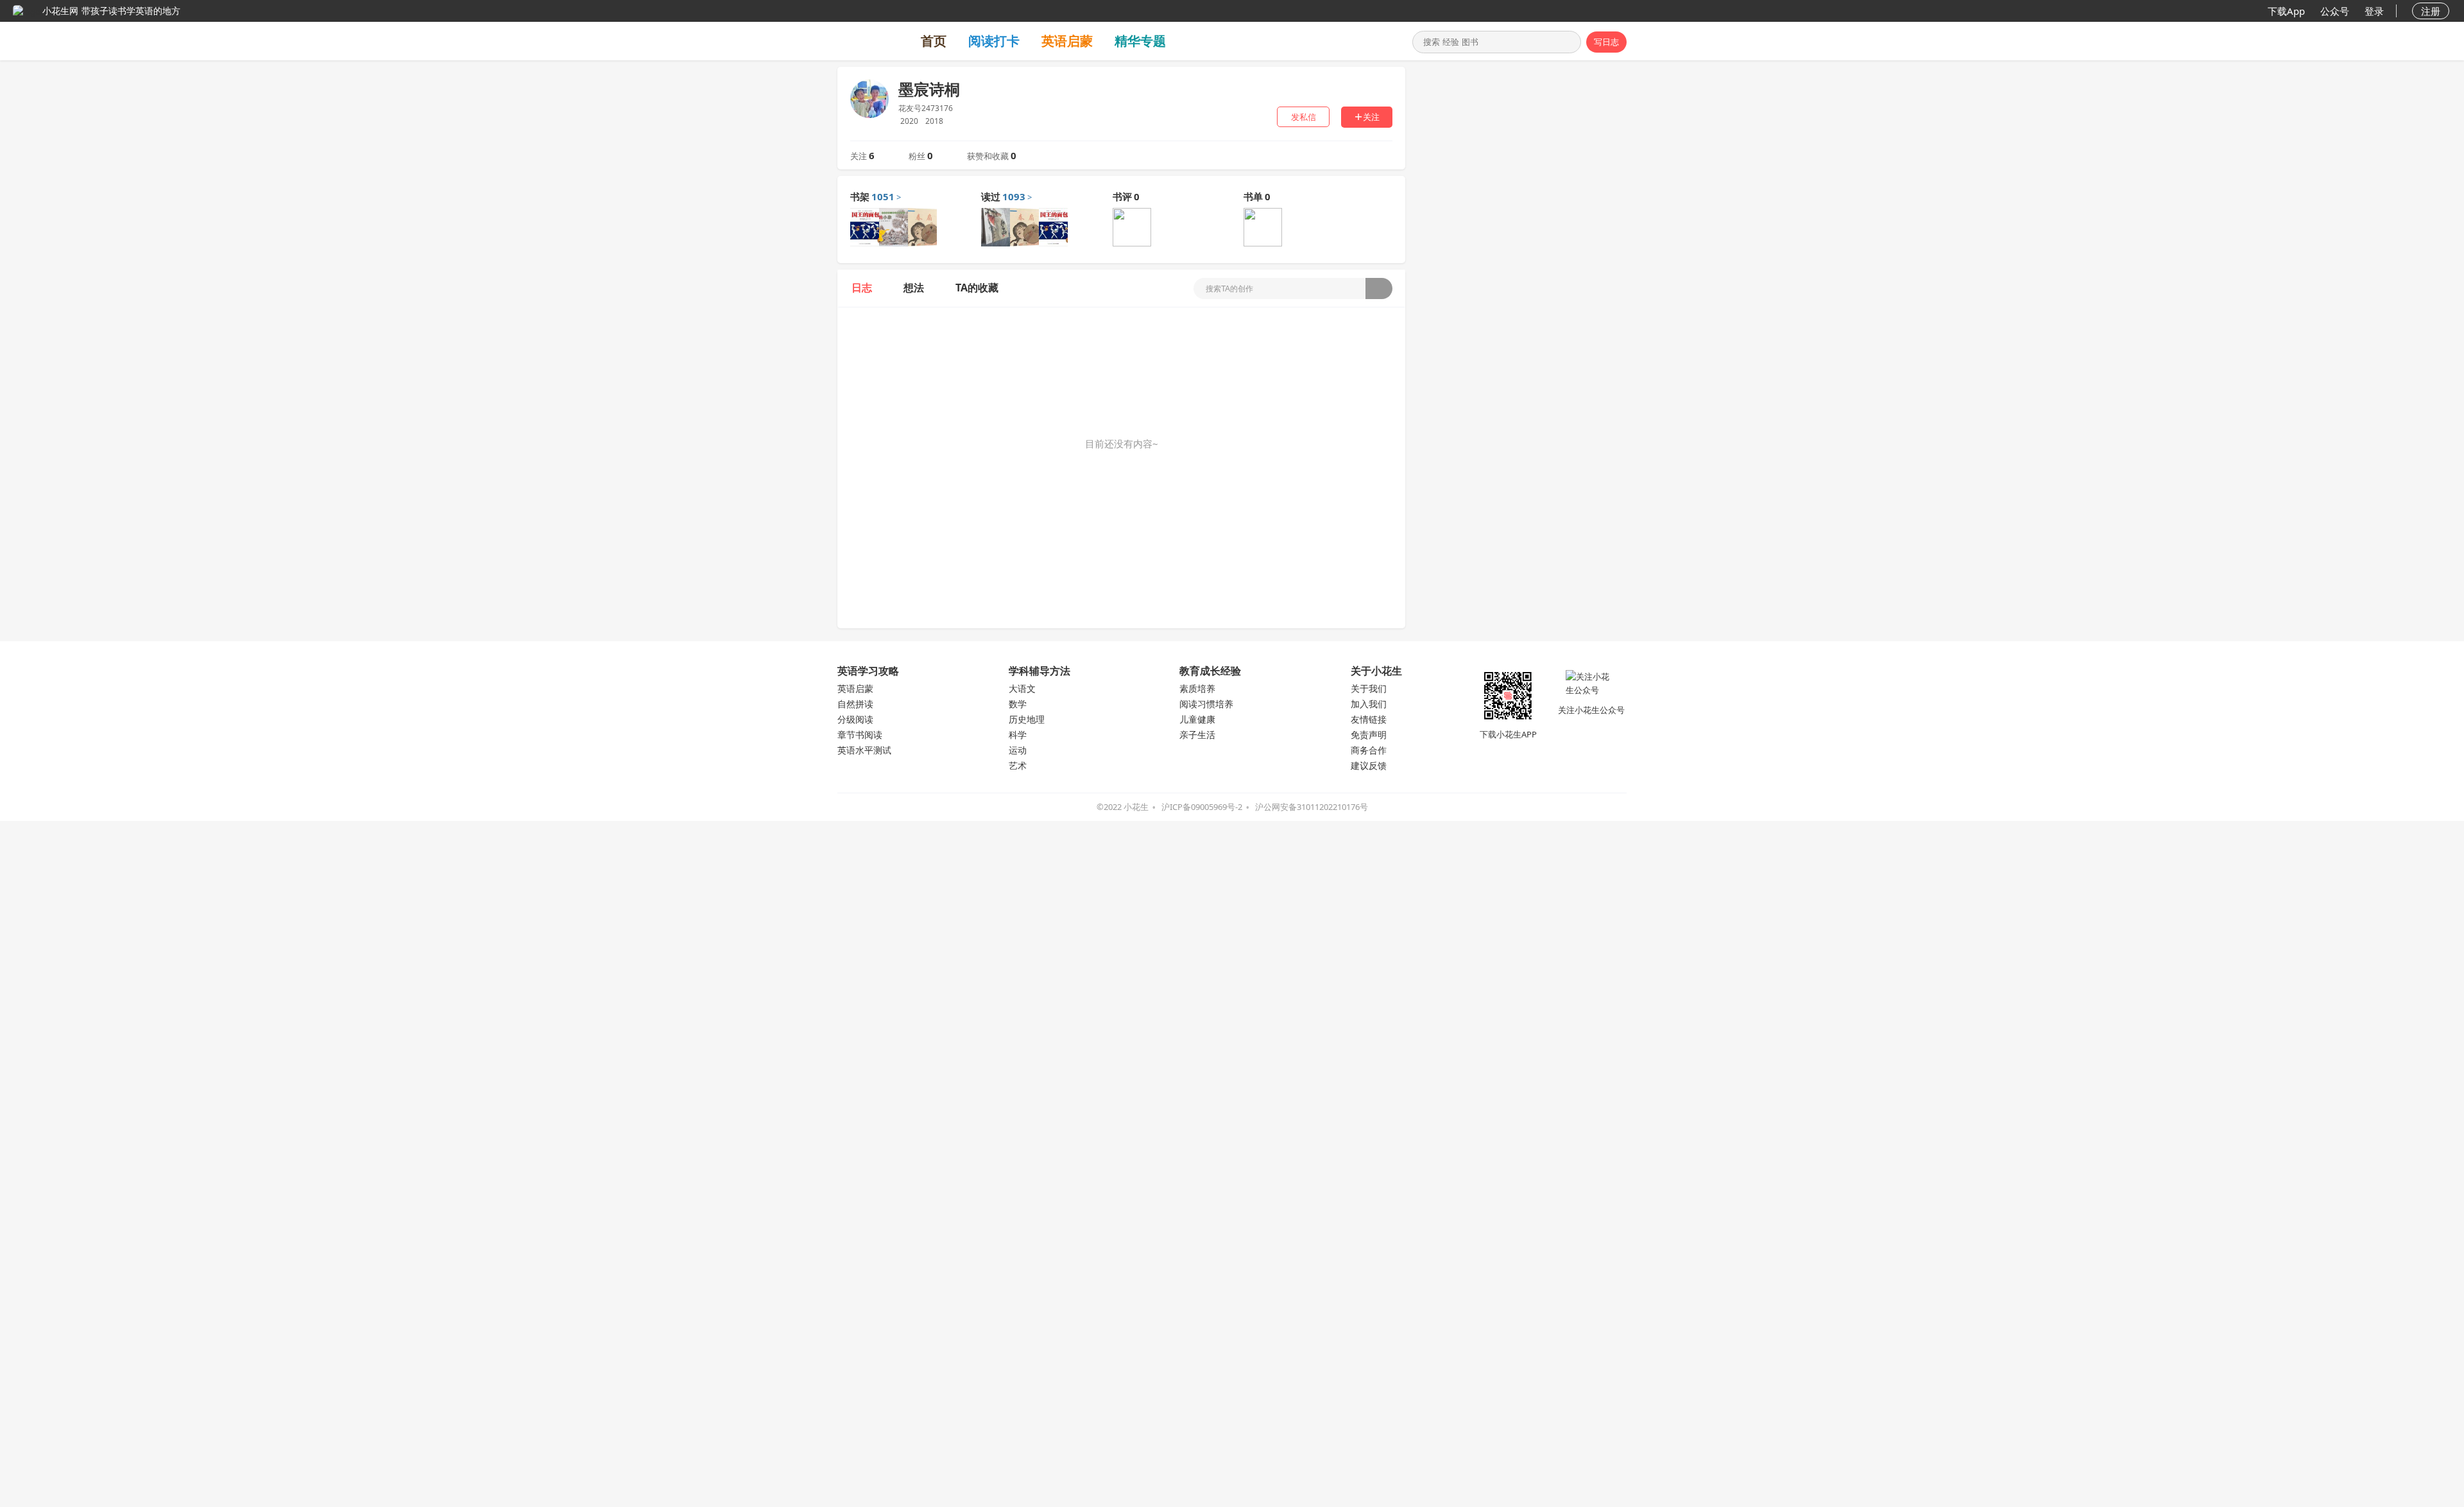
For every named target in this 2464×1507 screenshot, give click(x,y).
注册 (2431, 11)
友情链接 (1369, 719)
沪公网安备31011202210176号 (1312, 807)
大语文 (1022, 688)
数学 (1018, 704)
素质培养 (1197, 688)
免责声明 (1369, 735)
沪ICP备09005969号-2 (1202, 807)
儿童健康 (1197, 719)
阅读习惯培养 (1206, 704)
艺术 (1018, 765)
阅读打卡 (994, 41)
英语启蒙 (1067, 41)
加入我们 (1369, 704)
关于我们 (1369, 688)
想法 (914, 288)
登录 (2374, 11)
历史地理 (1027, 719)
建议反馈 (1369, 765)
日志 (862, 288)
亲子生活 (1197, 735)
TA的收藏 (977, 288)
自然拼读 (855, 704)
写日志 (1606, 42)
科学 (1018, 735)
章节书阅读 (860, 735)
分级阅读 (855, 719)
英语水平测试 (864, 750)
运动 (1018, 750)
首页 (934, 41)
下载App (2286, 11)
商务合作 (1369, 750)
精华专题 (1140, 41)
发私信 (1304, 117)
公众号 (2335, 11)
